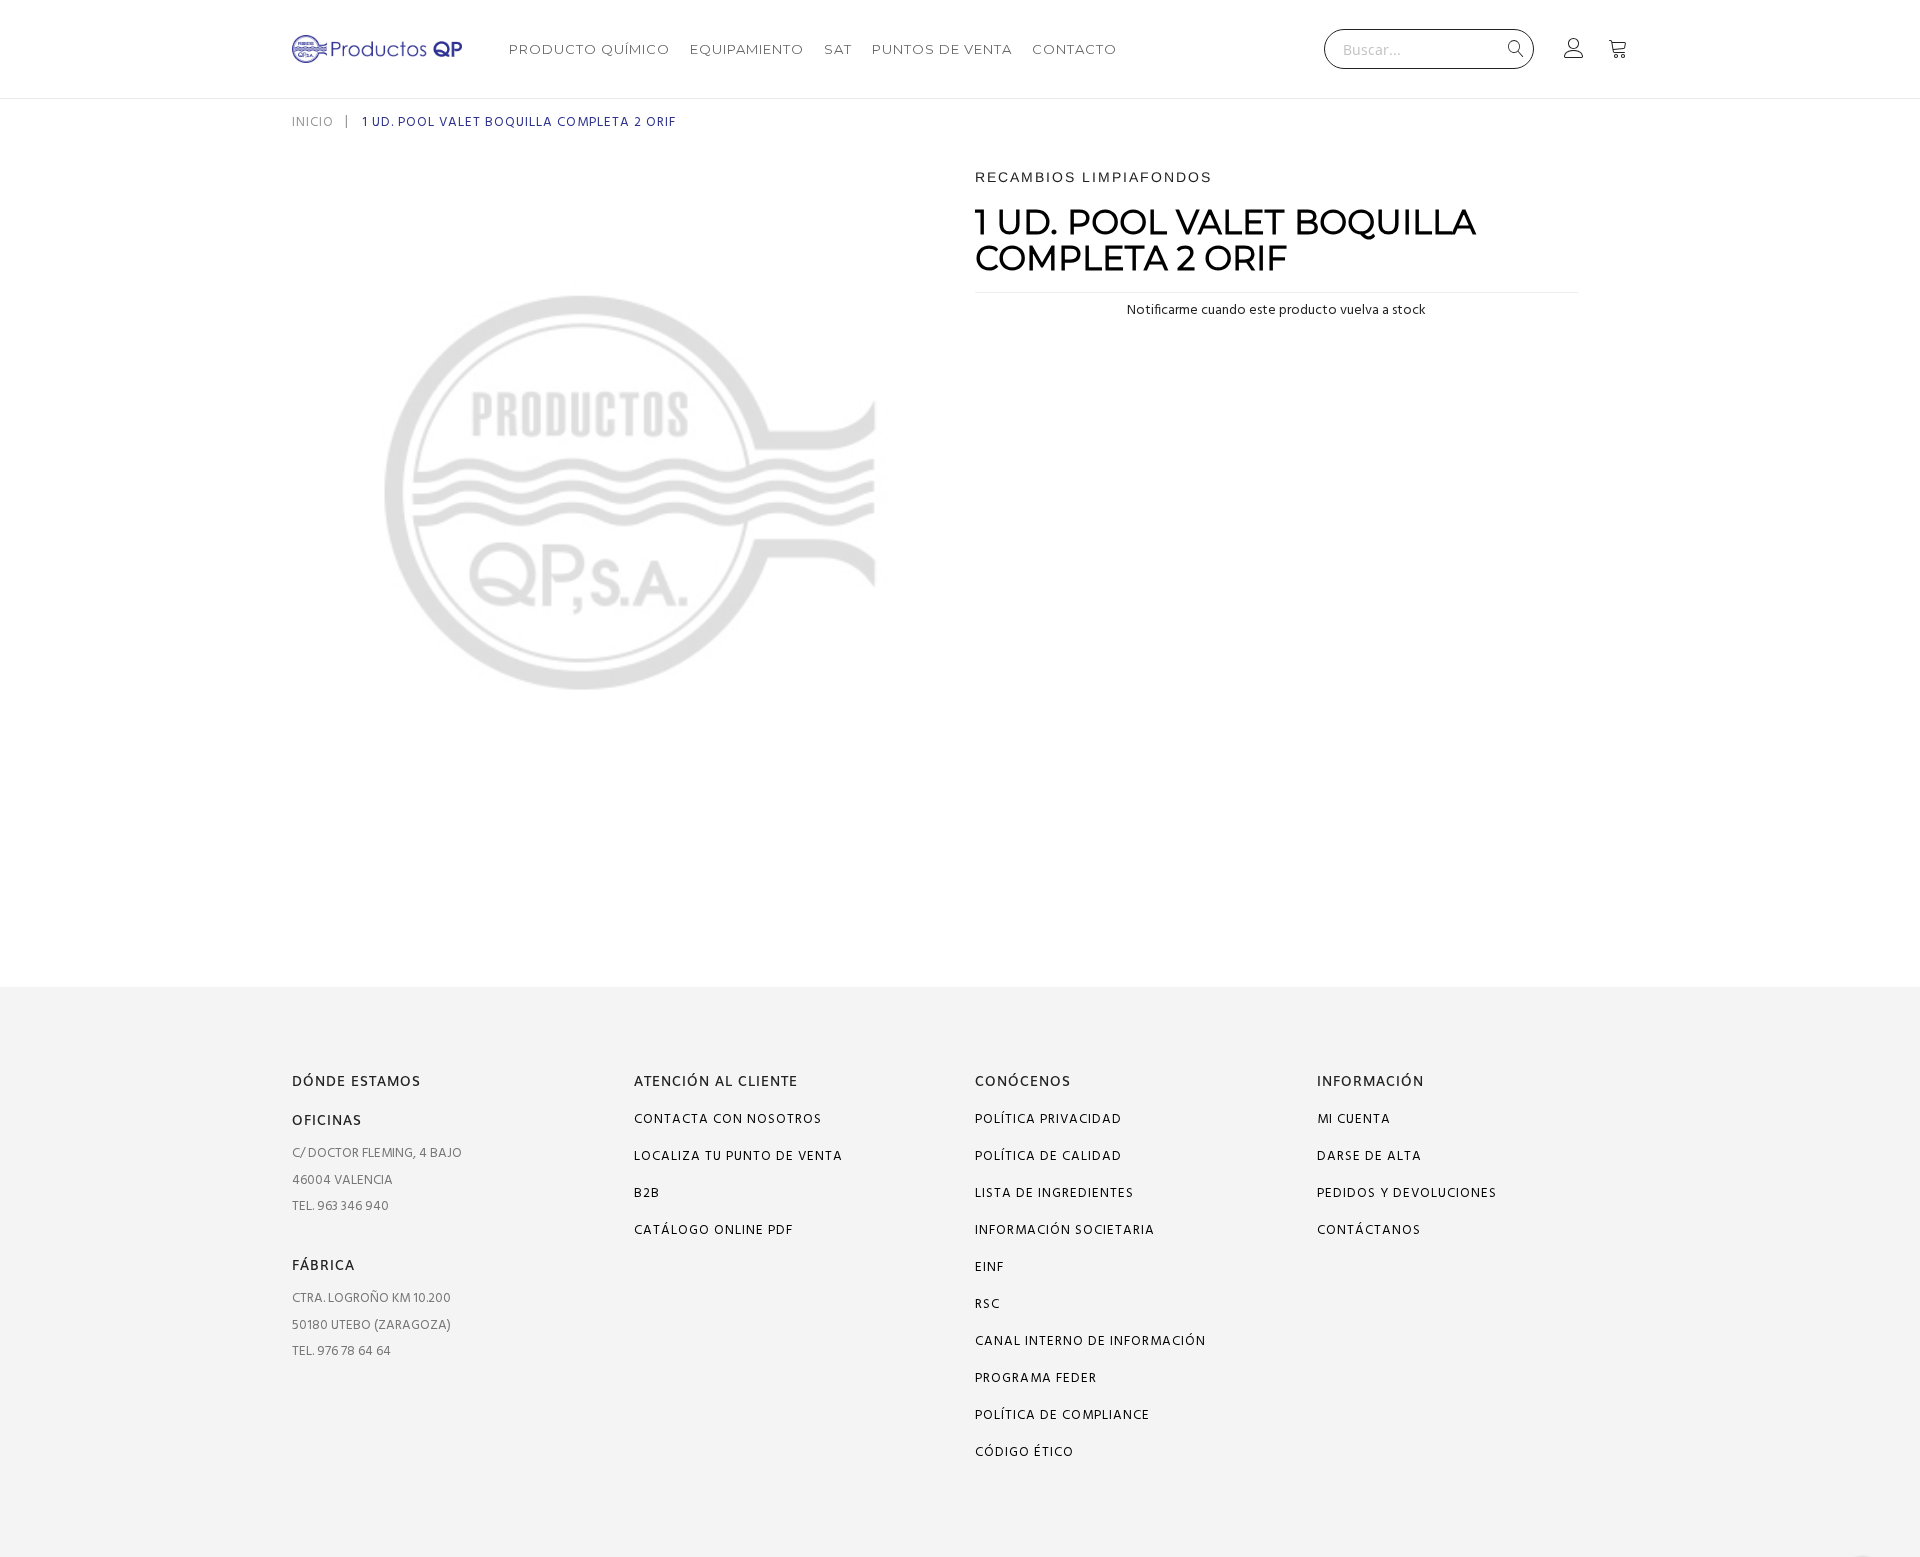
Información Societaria (1065, 1230)
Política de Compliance (1062, 1415)
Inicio (313, 122)
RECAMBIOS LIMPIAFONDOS (1093, 177)
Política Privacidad (1048, 1119)
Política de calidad (1048, 1156)
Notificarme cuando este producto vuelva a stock (1276, 310)
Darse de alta (1369, 1156)
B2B (647, 1193)
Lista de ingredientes (1054, 1193)
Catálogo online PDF (713, 1230)
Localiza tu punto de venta (738, 1156)
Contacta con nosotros (728, 1119)
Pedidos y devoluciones (1407, 1193)
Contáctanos (1369, 1230)
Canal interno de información (1090, 1341)
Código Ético (1024, 1452)
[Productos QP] (377, 49)
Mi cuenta (1354, 1119)
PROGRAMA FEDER (1036, 1378)
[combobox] (1429, 49)
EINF (989, 1267)
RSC (987, 1304)
